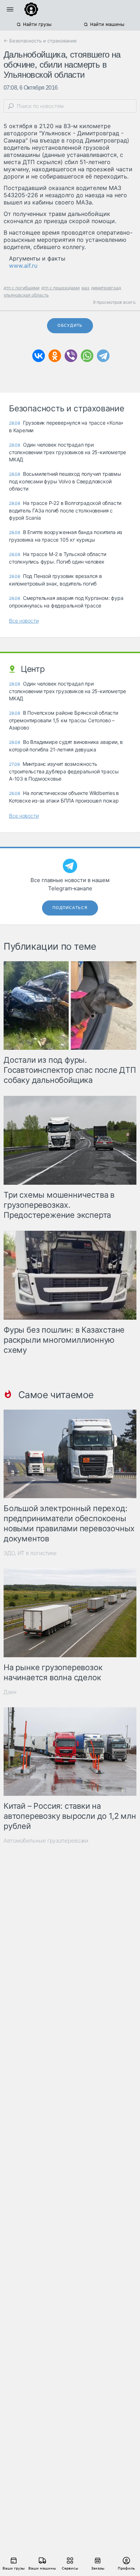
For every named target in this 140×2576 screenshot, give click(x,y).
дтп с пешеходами (60, 288)
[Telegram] (103, 356)
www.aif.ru (23, 266)
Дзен (10, 1692)
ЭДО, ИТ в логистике (30, 1553)
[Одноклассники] (55, 356)
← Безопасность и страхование (40, 41)
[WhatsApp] (87, 356)
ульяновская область (26, 295)
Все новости (24, 621)
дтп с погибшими (22, 288)
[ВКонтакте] (39, 356)
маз (85, 288)
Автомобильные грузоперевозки (46, 1841)
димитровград (106, 288)
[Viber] (71, 356)
